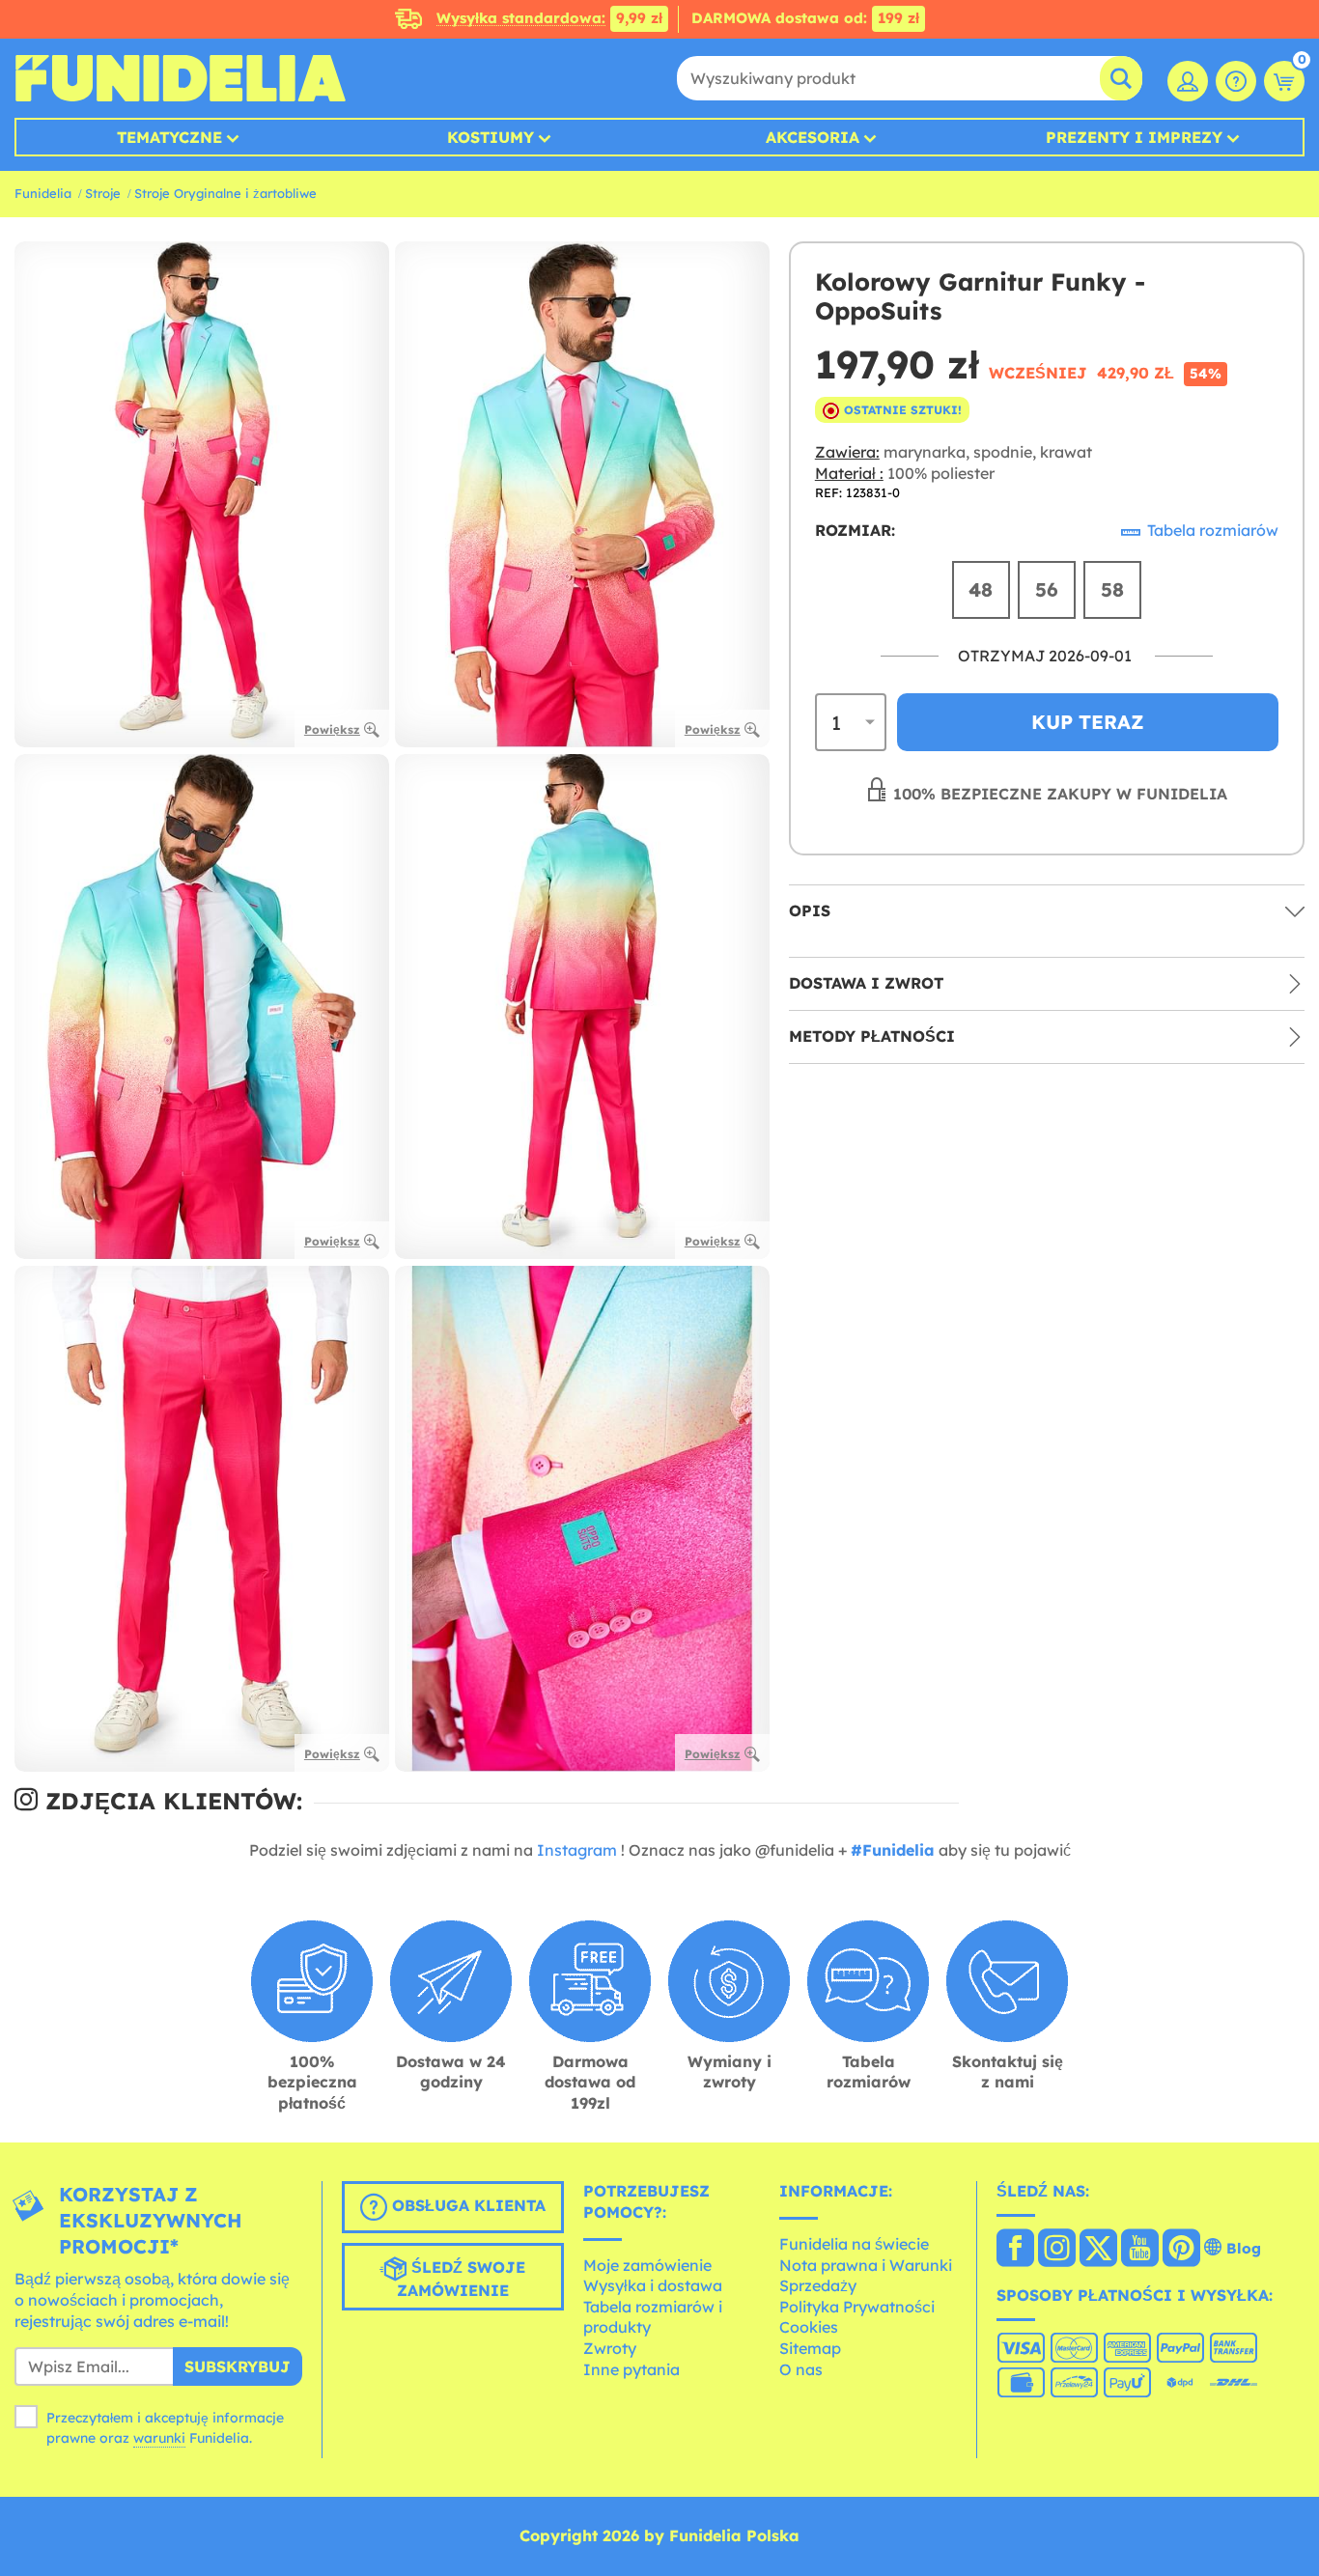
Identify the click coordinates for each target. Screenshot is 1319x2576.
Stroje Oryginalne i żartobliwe (225, 193)
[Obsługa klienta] (1236, 81)
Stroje (103, 193)
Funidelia (43, 193)
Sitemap (810, 2348)
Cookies (809, 2327)
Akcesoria (813, 137)
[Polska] (1015, 2250)
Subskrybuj (238, 2366)
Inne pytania (631, 2369)
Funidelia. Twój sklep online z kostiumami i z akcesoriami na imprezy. (180, 78)
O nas (801, 2369)
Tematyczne (169, 137)
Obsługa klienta (466, 2206)
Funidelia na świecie (854, 2244)
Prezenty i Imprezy (1134, 137)
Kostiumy (491, 137)
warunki (159, 2438)
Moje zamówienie (647, 2265)
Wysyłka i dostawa (653, 2285)
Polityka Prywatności (857, 2307)
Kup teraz (1088, 722)
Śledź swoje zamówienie (462, 2280)
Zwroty (610, 2348)
